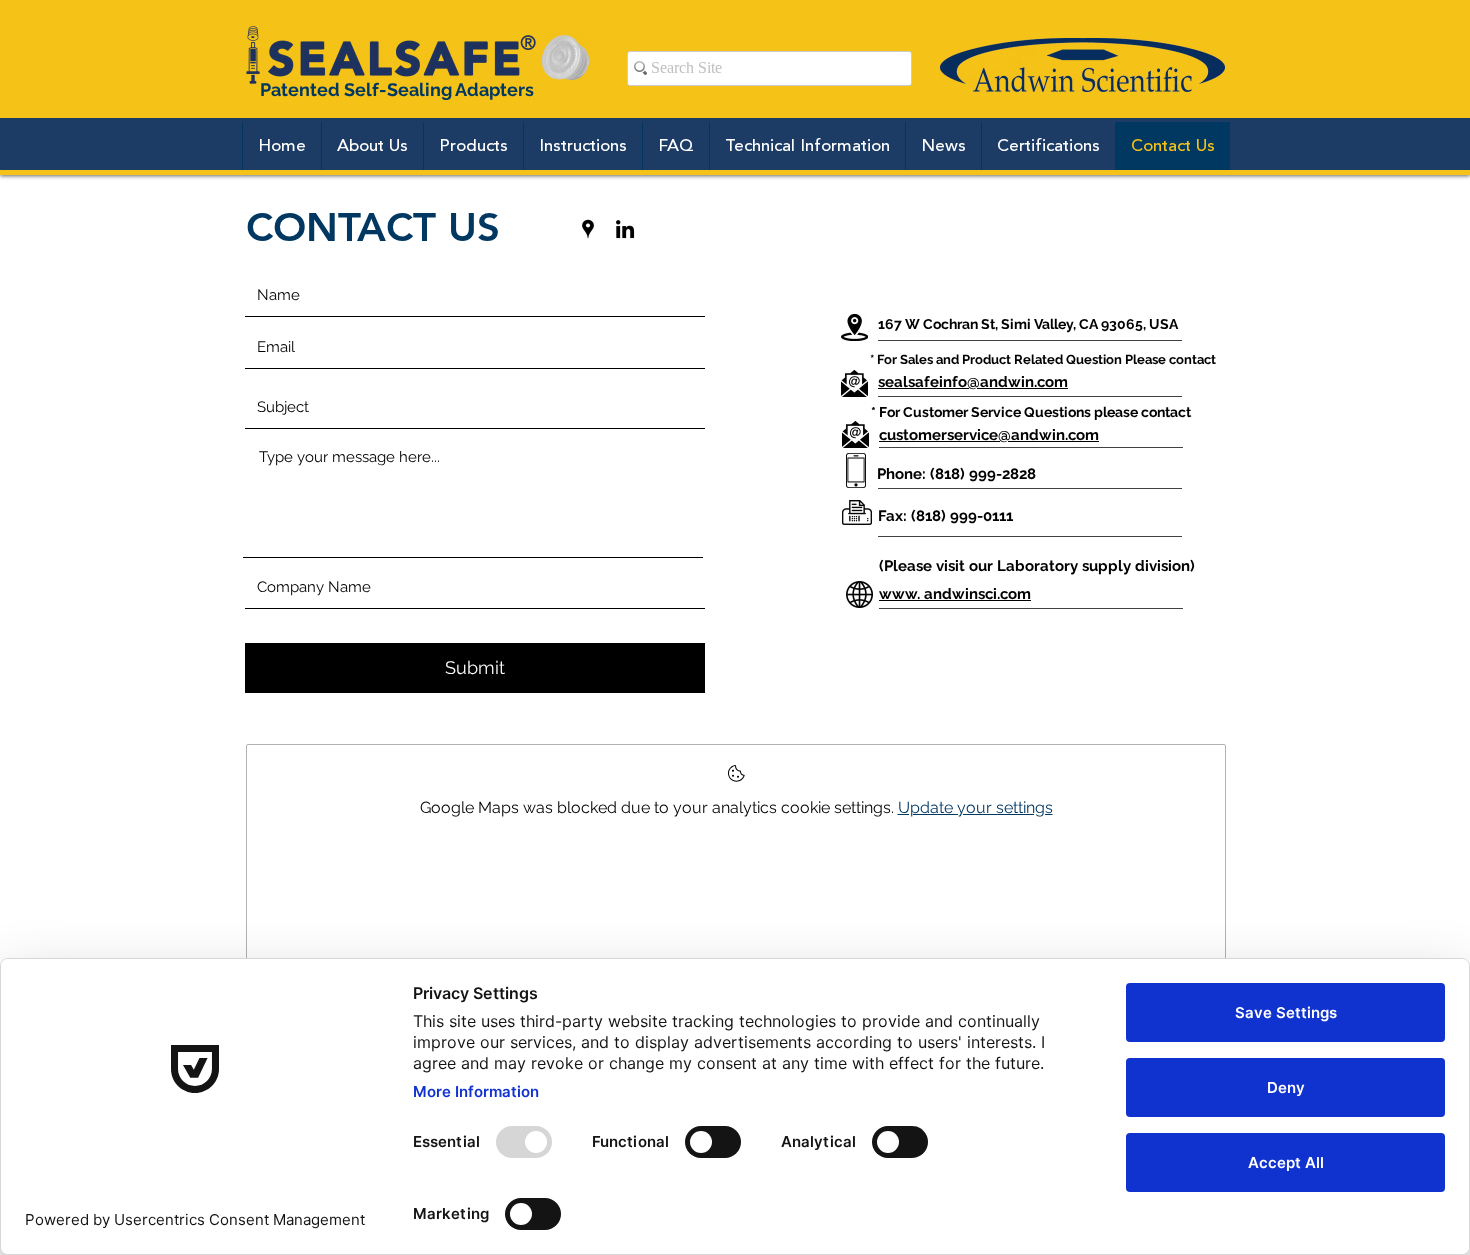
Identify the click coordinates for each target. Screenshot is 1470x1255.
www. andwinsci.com (955, 594)
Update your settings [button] (975, 807)
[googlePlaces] (588, 229)
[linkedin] (625, 229)
